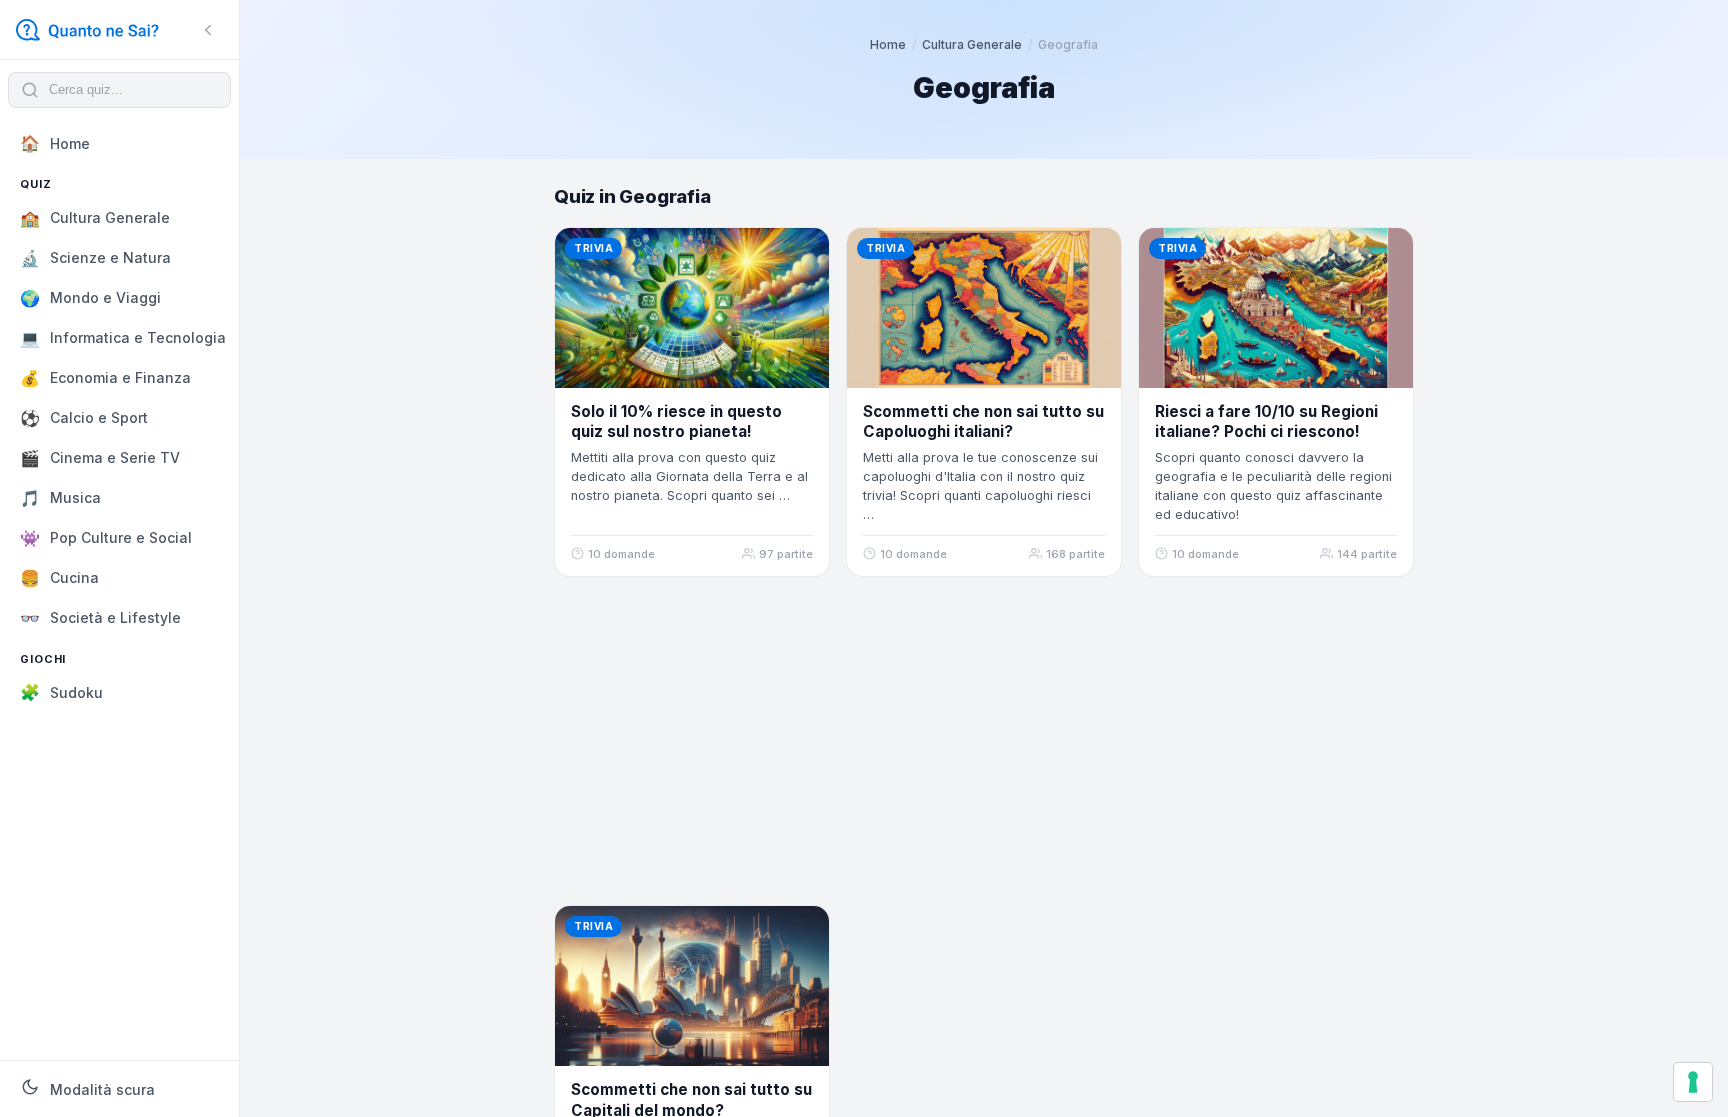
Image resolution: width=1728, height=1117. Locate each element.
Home (888, 44)
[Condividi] (803, 254)
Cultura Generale (972, 44)
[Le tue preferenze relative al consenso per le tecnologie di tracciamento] (1693, 1082)
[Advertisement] (984, 741)
